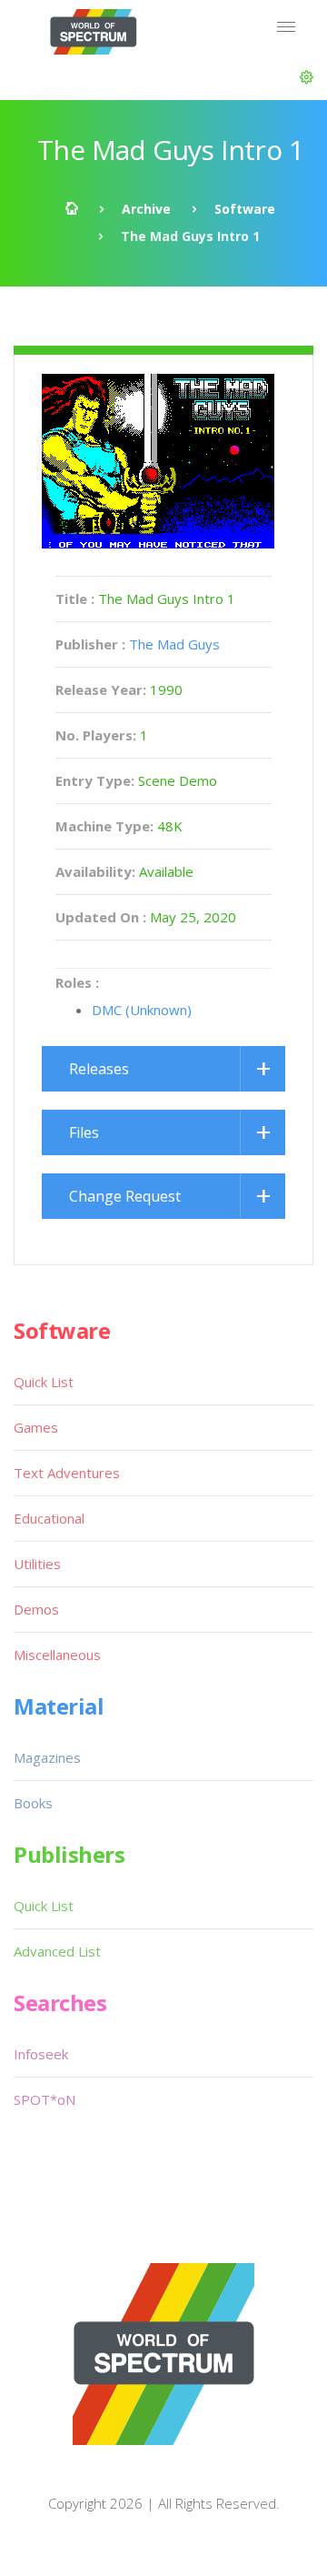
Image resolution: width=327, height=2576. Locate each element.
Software (245, 209)
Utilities (37, 1564)
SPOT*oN (45, 2099)
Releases (99, 1069)
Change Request (125, 1196)
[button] (307, 77)
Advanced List (57, 1951)
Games (36, 1427)
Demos (36, 1609)
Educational (49, 1518)
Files (84, 1132)
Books (33, 1803)
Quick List (44, 1382)
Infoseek (41, 2054)
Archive (146, 209)
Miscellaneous (57, 1655)
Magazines (47, 1757)
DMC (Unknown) (142, 1010)
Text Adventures (67, 1473)
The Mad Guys (174, 644)
